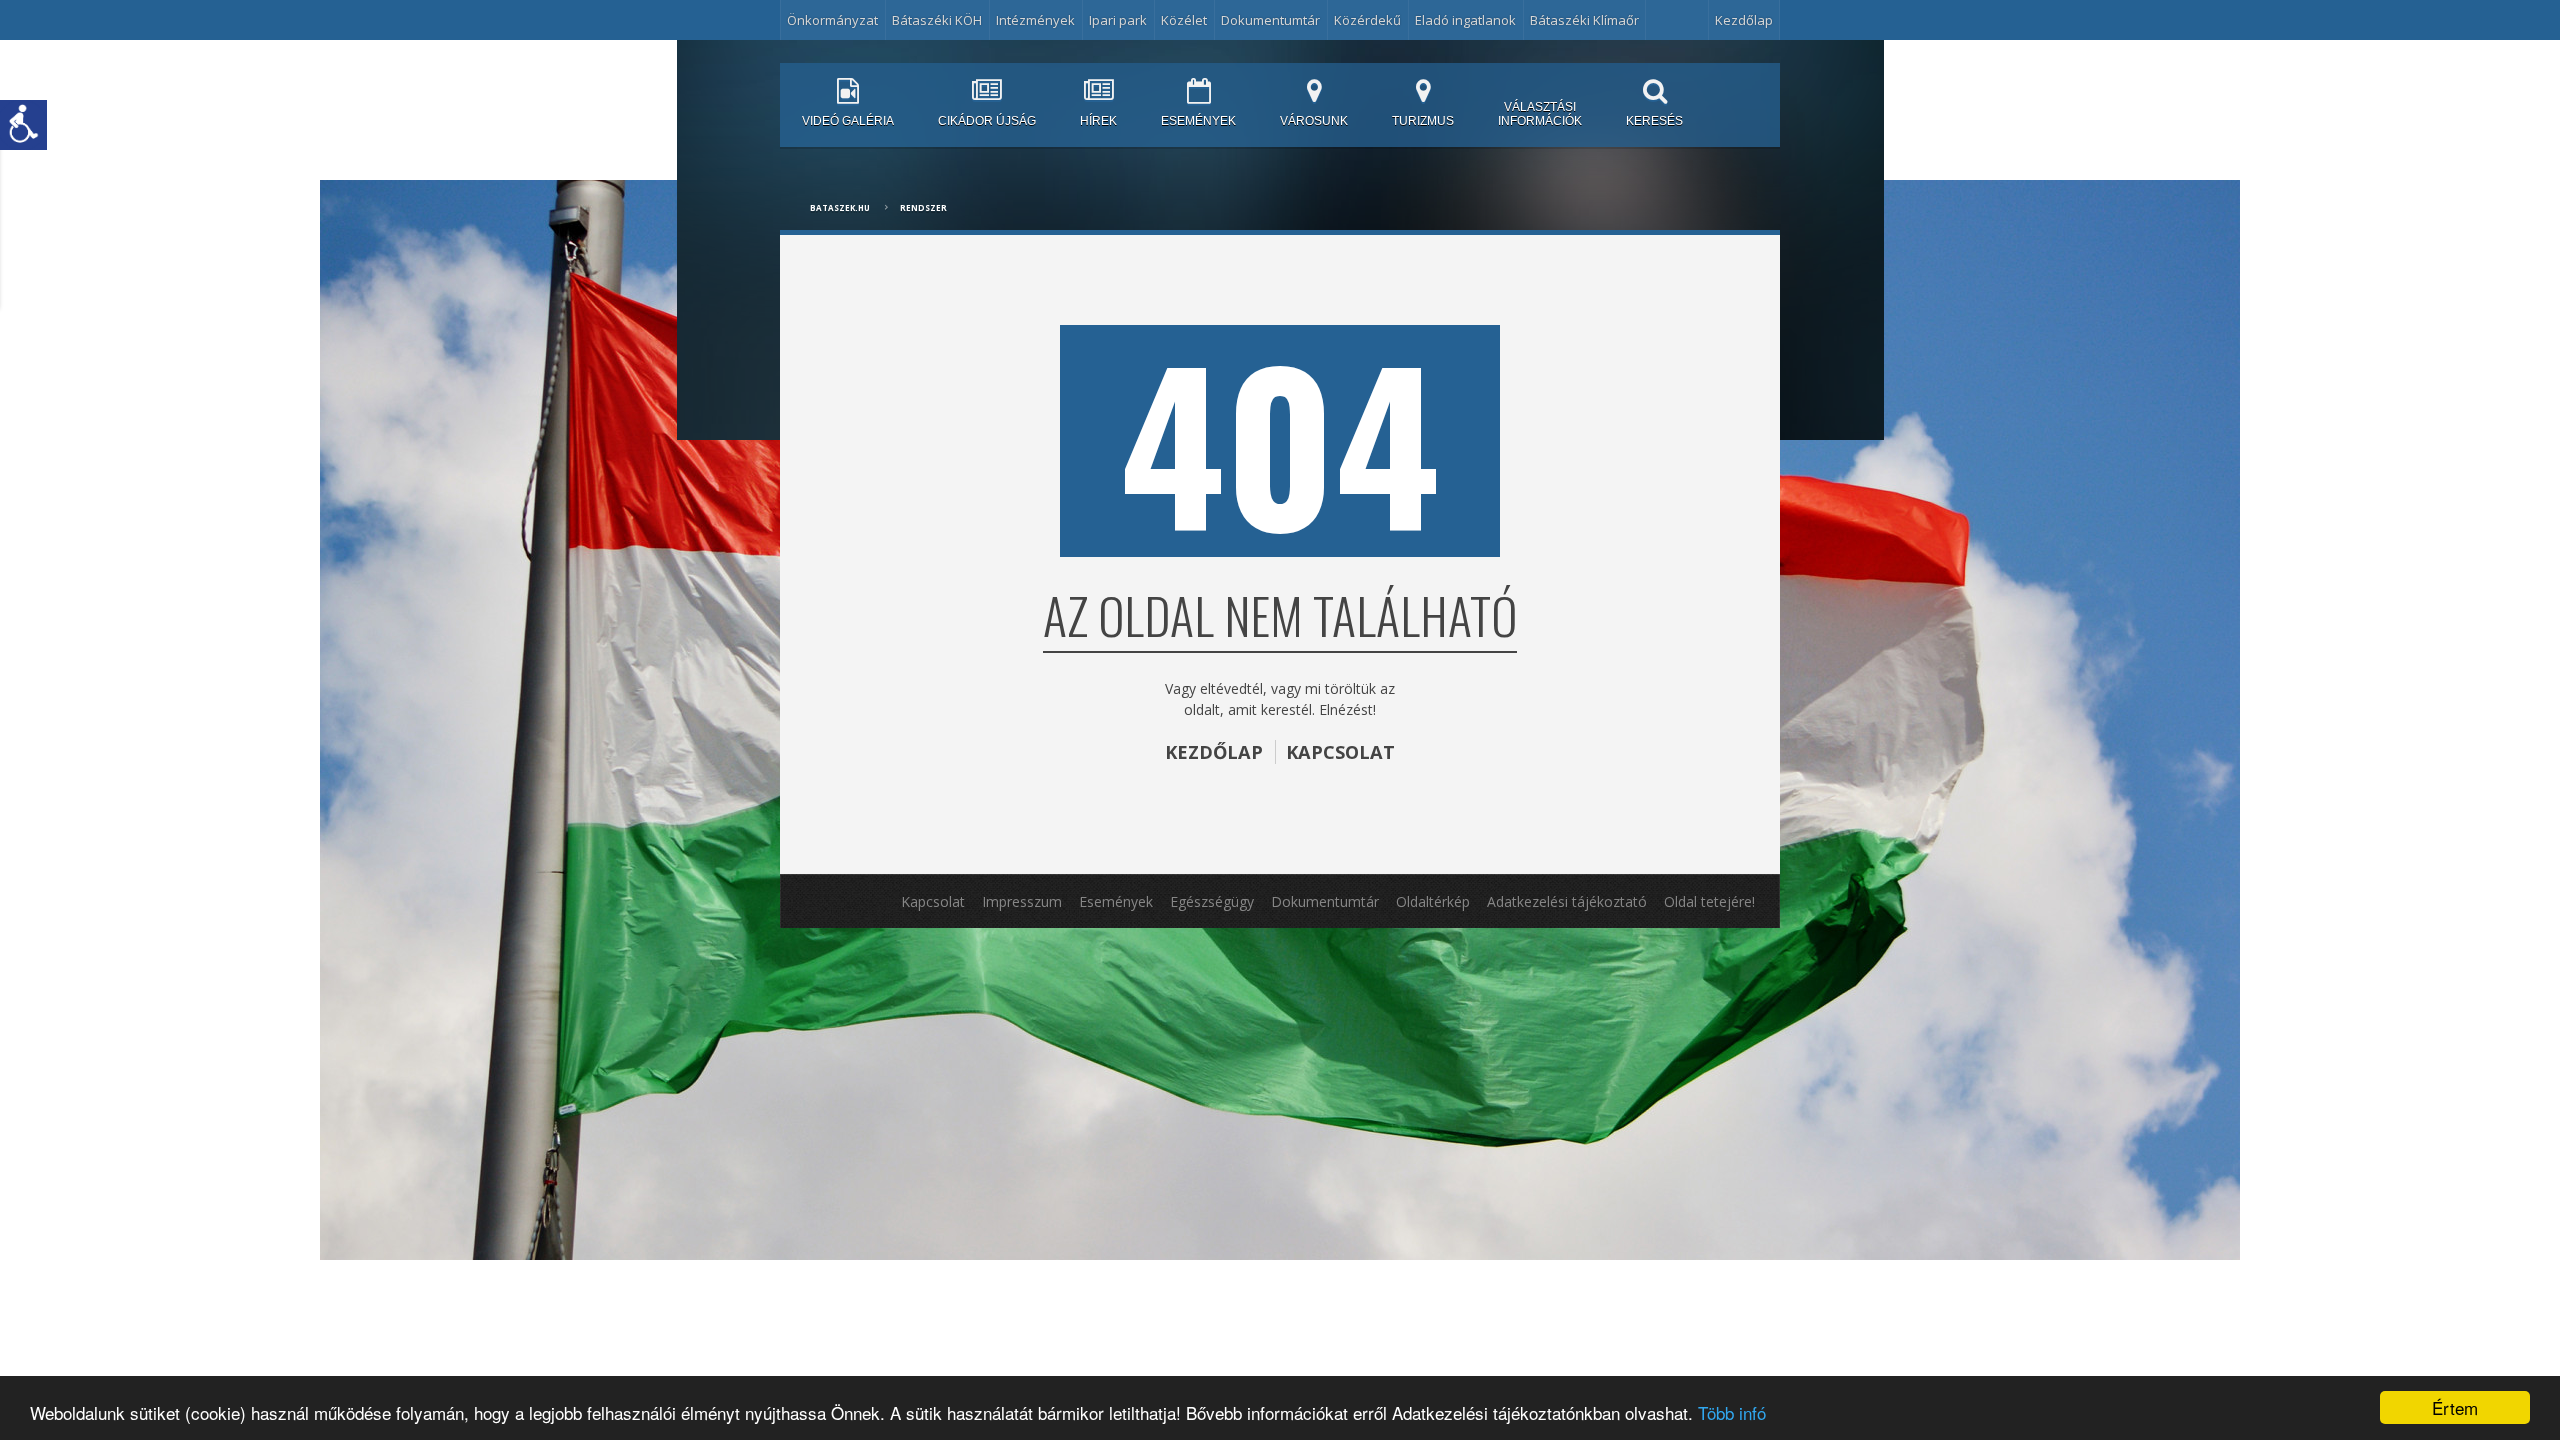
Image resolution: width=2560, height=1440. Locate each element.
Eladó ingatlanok (1465, 20)
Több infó (1732, 1412)
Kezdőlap (1744, 20)
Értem (2455, 1407)
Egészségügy (1212, 901)
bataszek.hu (840, 207)
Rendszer (923, 207)
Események (1116, 901)
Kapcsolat (933, 901)
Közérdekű (1367, 20)
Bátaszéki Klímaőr (1584, 20)
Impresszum (1022, 901)
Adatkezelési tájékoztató (1567, 901)
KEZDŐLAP (1214, 752)
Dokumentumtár (1270, 20)
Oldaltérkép (1433, 901)
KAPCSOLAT (1340, 752)
